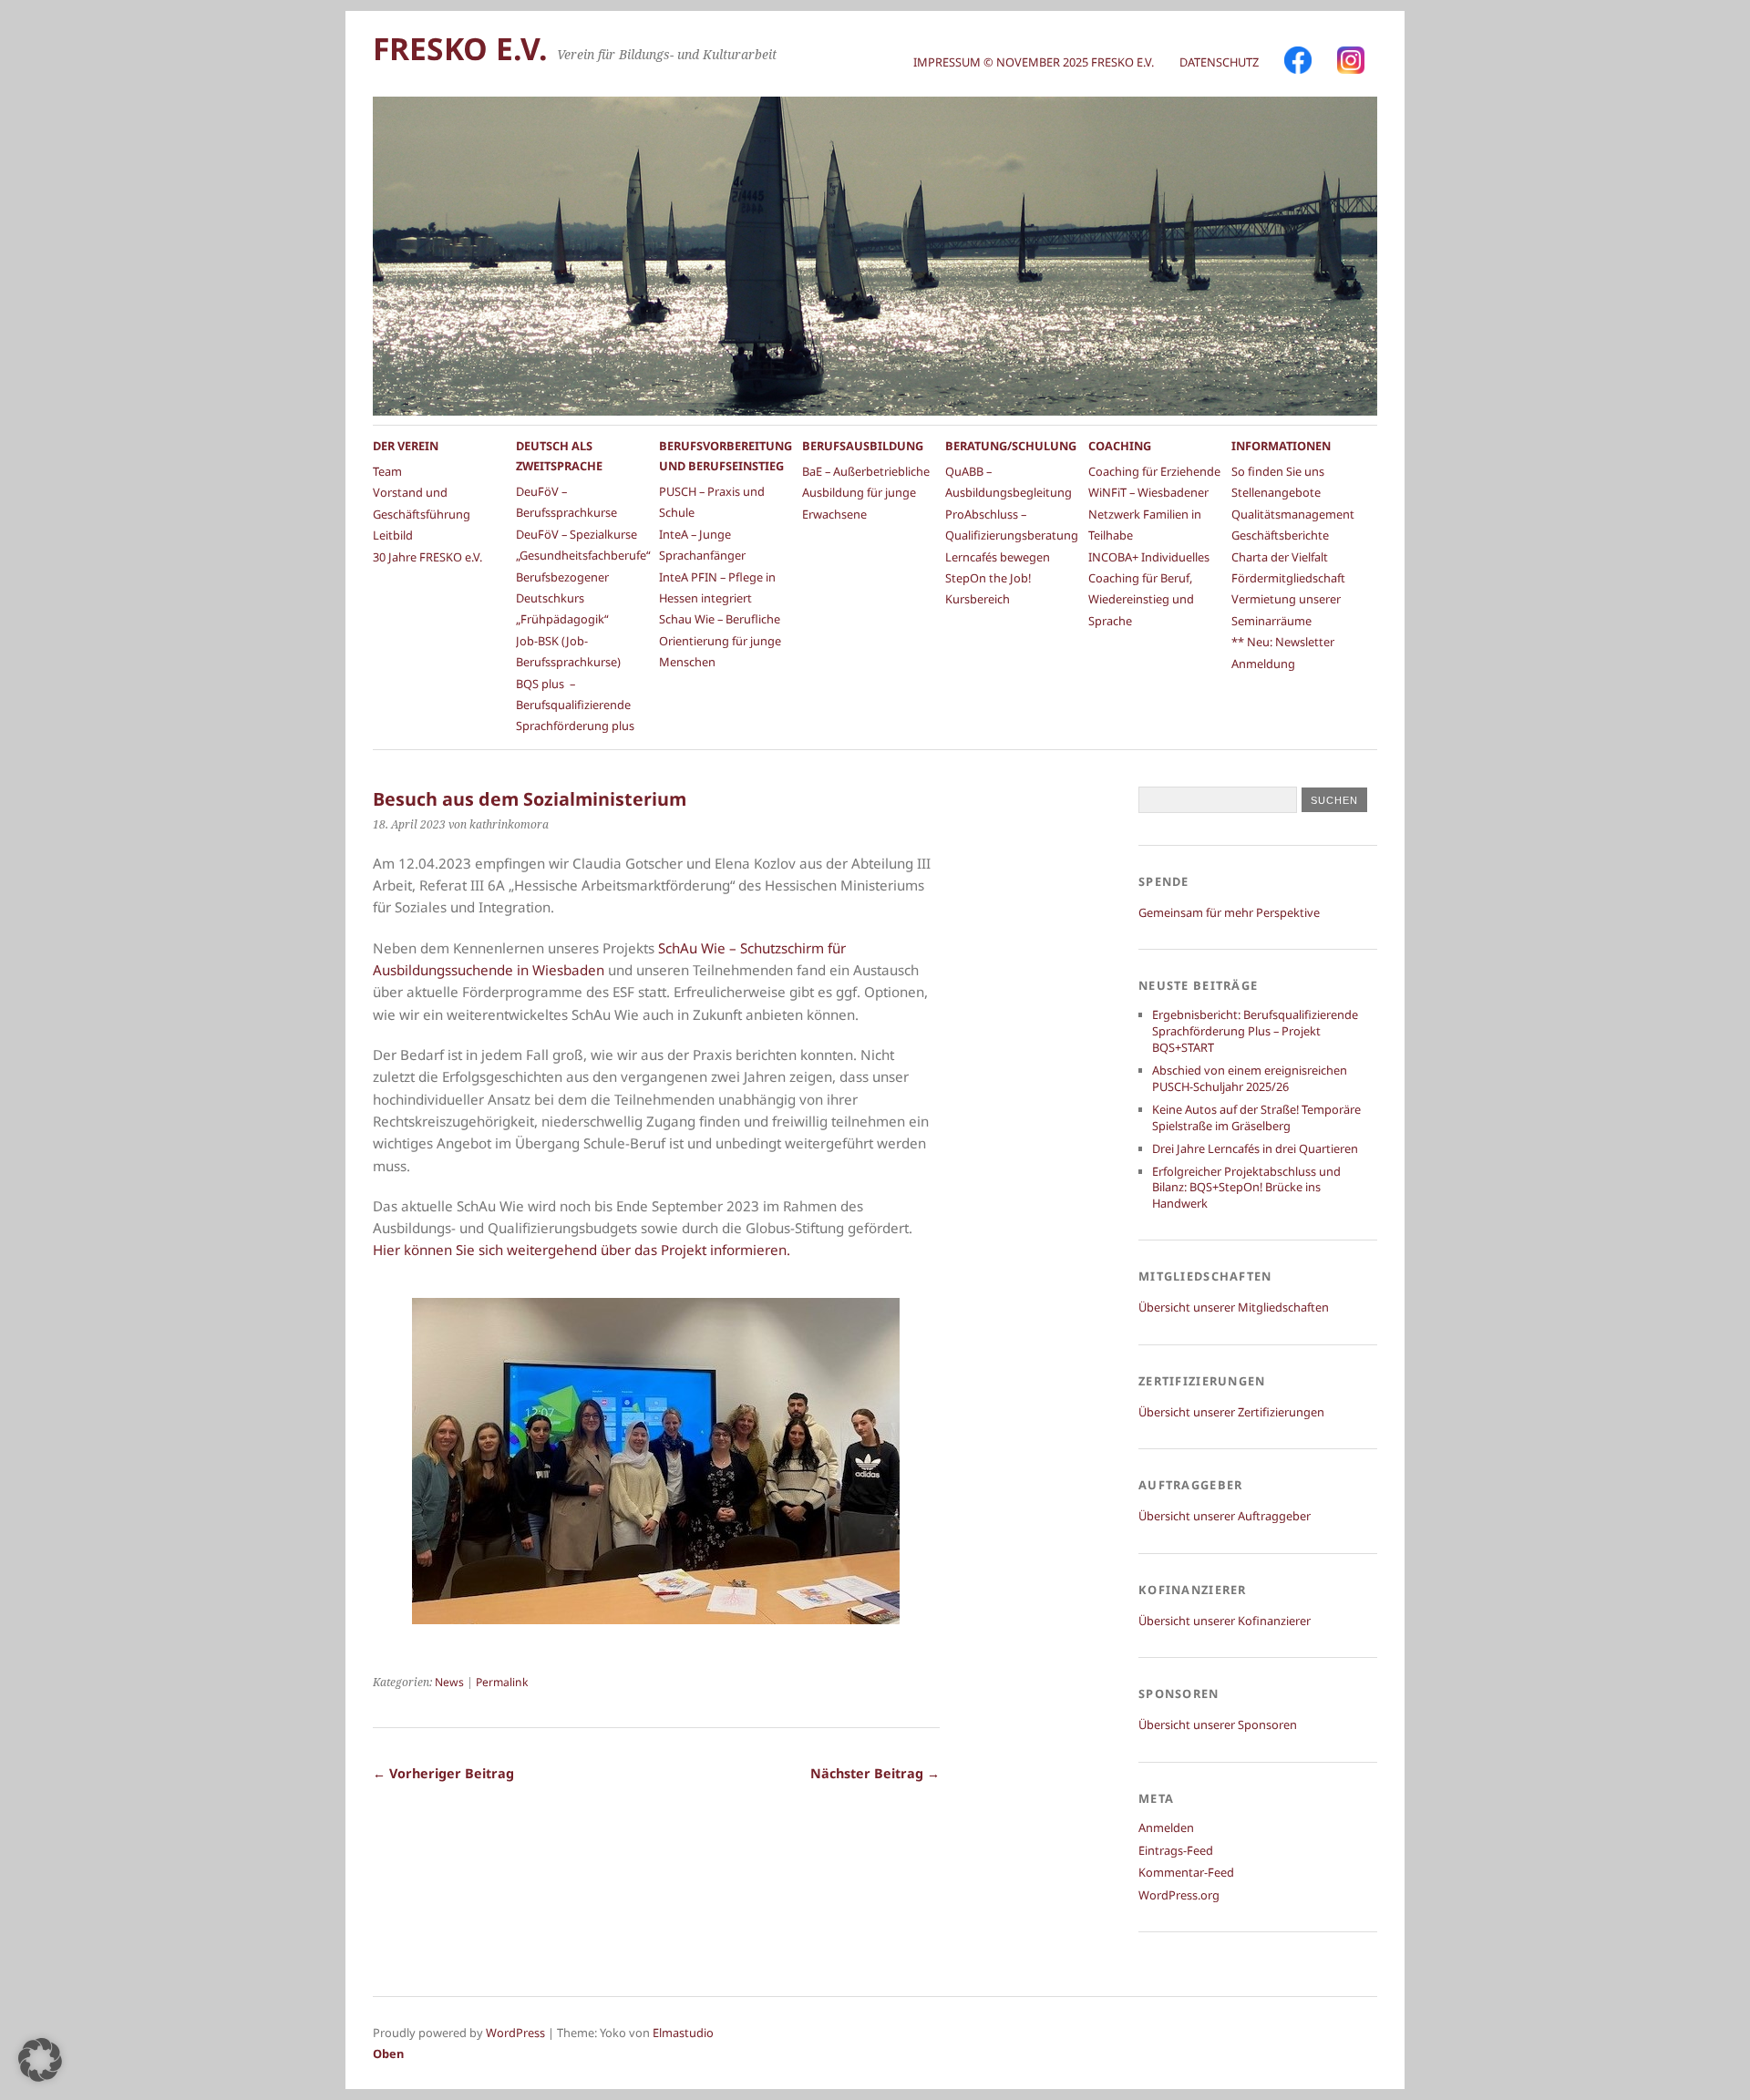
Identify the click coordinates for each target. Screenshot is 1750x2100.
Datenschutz (1219, 62)
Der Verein (406, 446)
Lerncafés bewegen (998, 557)
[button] (40, 2060)
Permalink (502, 1682)
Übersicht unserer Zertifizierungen (1231, 1412)
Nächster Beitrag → (875, 1773)
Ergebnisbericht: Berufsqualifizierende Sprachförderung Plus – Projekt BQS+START (1255, 1031)
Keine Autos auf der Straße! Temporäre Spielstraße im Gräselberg (1256, 1117)
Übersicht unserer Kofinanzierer (1225, 1621)
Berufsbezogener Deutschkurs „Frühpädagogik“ (562, 598)
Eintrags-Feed (1176, 1850)
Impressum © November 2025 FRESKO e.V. (1034, 62)
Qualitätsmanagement (1293, 514)
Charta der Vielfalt (1280, 557)
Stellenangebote (1276, 492)
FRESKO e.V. (460, 48)
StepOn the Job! (988, 578)
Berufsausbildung (863, 446)
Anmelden (1166, 1827)
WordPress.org (1179, 1895)
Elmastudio (683, 2033)
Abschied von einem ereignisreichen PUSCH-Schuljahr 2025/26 (1250, 1078)
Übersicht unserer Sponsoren (1218, 1724)
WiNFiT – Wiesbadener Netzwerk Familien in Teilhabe (1148, 514)
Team (387, 471)
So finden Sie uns (1278, 471)
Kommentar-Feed (1186, 1872)
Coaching (1120, 446)
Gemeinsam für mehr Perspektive (1229, 912)
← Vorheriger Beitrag (443, 1773)
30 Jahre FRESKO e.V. (427, 557)
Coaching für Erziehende (1154, 471)
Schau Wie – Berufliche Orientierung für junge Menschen (720, 640)
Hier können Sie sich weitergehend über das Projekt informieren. (582, 1250)
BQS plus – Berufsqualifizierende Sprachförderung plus (575, 705)
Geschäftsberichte (1280, 535)
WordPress (515, 2033)
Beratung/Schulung (1011, 446)
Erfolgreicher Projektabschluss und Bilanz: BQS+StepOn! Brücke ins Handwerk (1246, 1188)
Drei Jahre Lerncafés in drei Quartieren (1255, 1148)
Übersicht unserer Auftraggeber (1225, 1516)
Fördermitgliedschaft (1288, 578)
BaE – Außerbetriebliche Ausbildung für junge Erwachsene (866, 493)
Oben (388, 2054)
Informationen (1281, 446)
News (449, 1682)
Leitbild (393, 535)
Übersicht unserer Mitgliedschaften (1234, 1307)
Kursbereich (978, 599)
